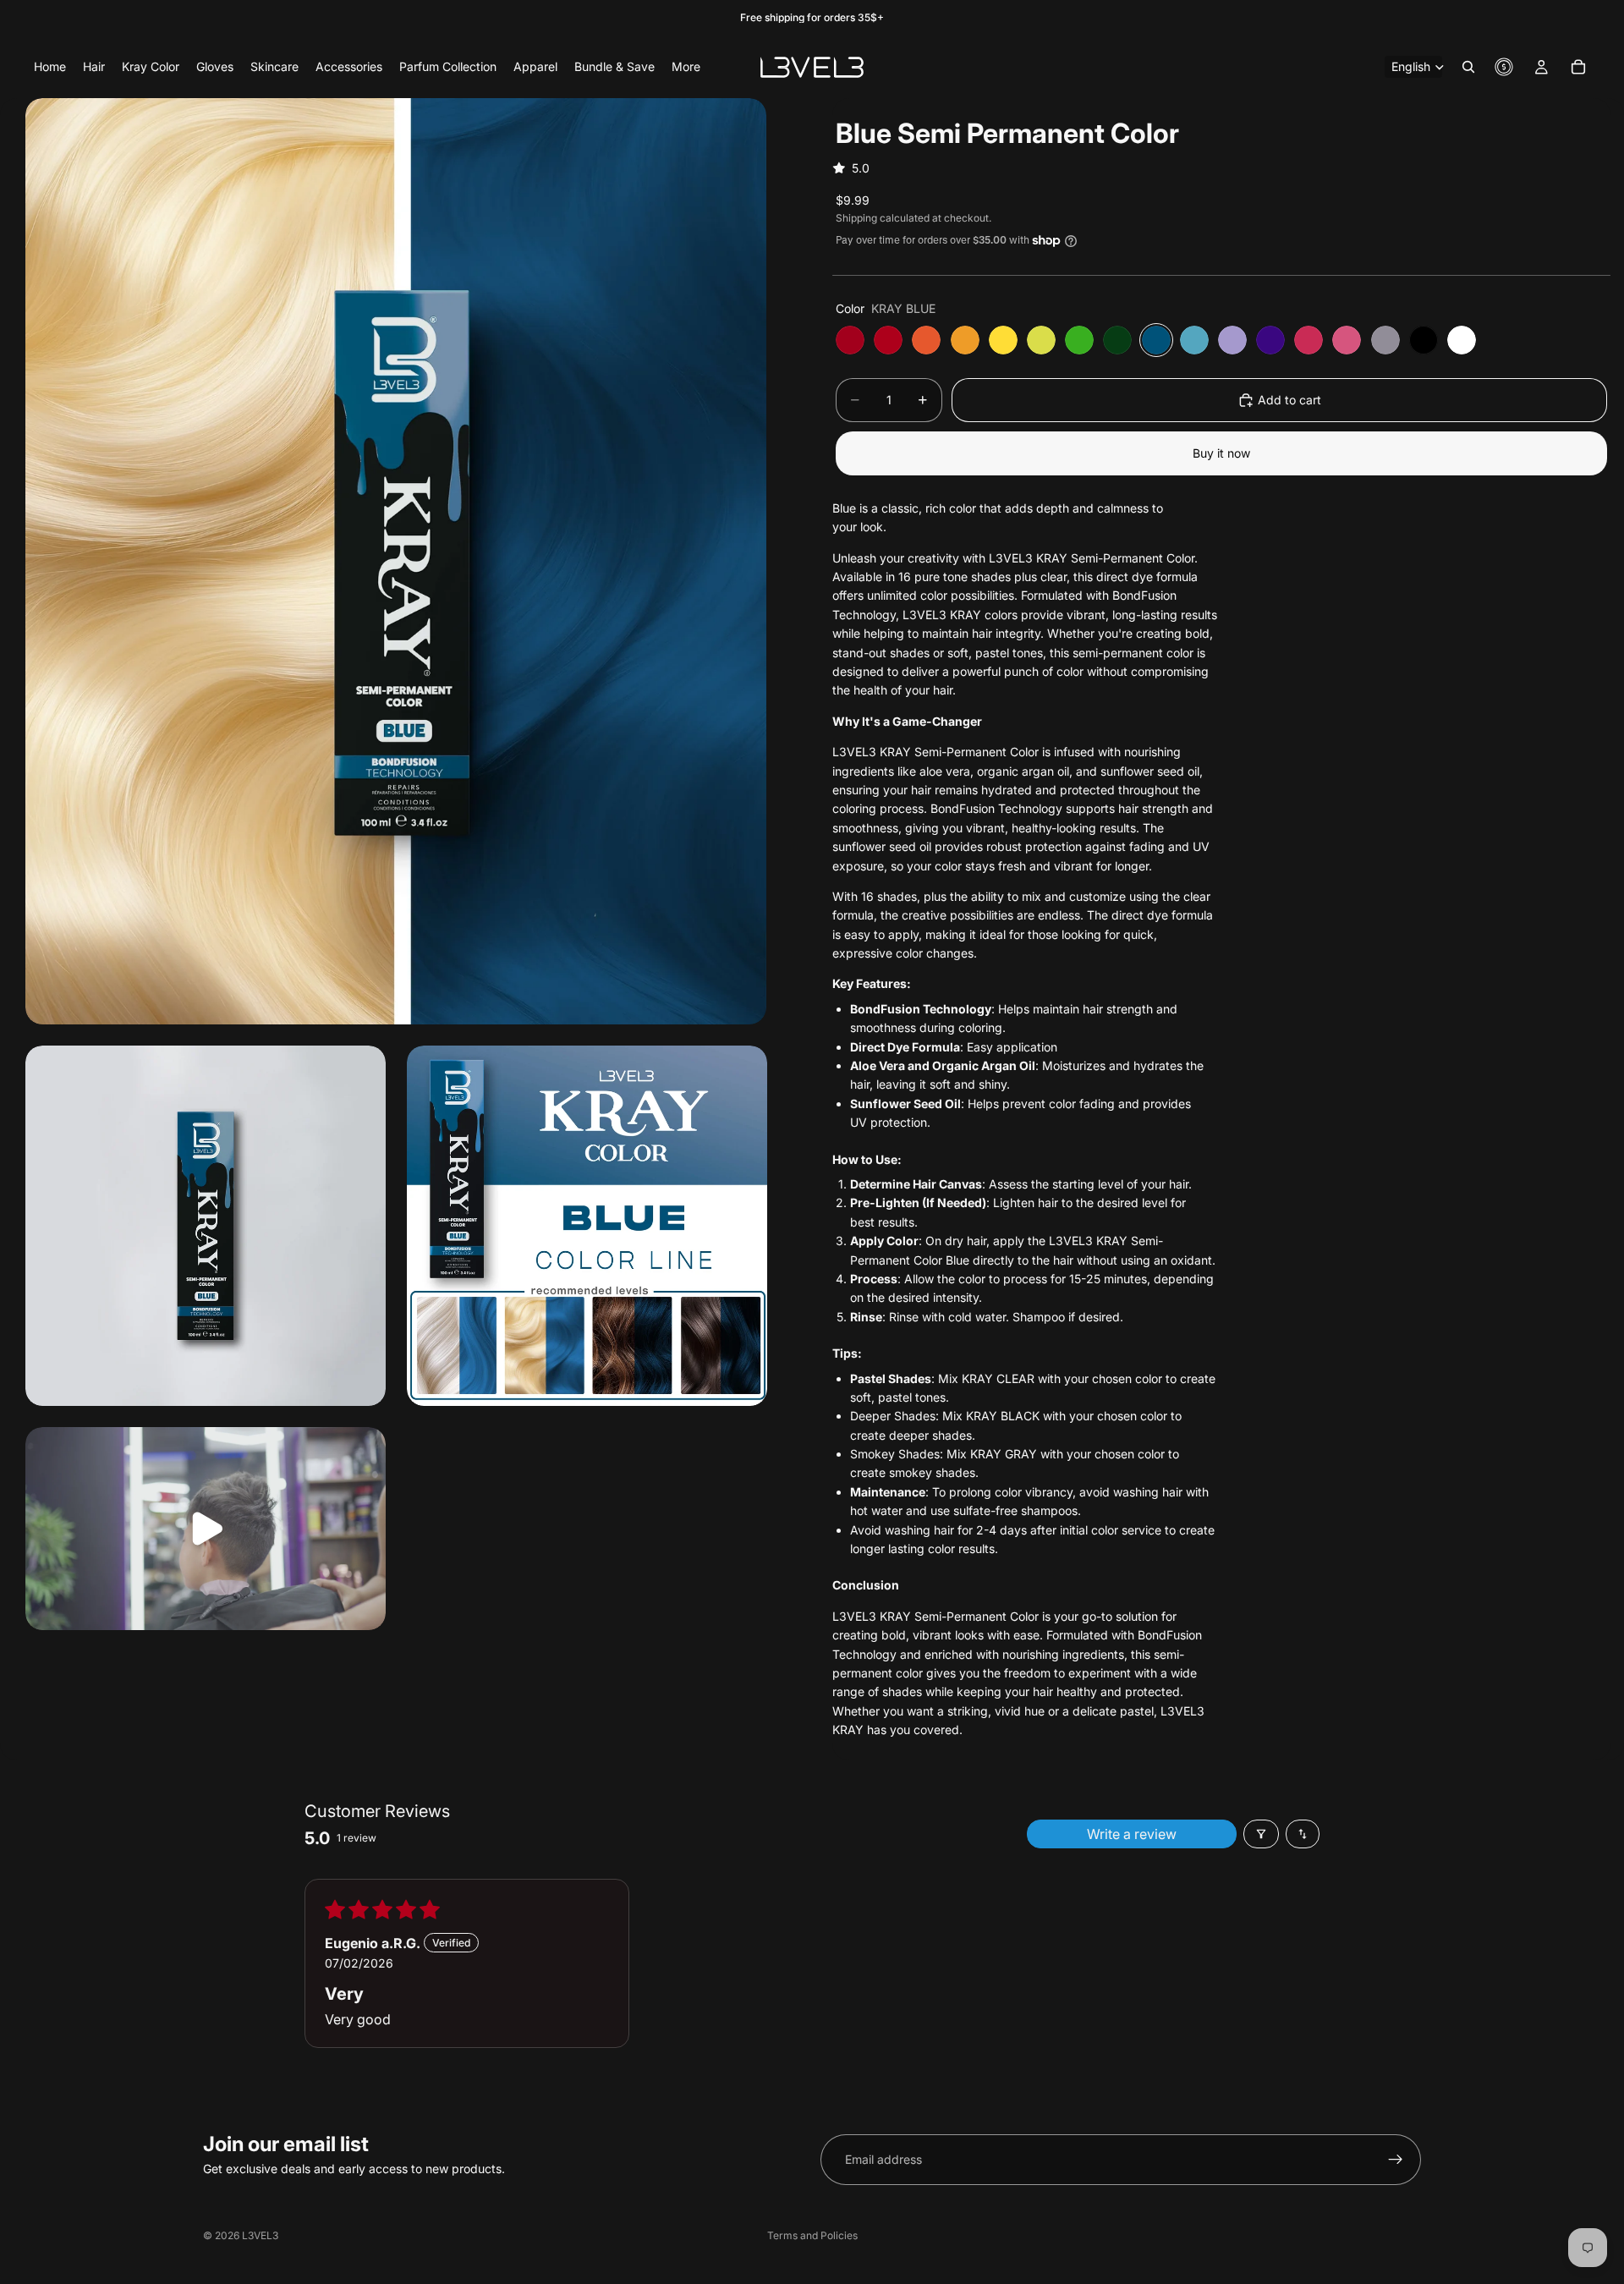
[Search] (1468, 67)
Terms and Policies (812, 2235)
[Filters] (1261, 1834)
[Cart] (1578, 67)
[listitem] (686, 67)
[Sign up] (1396, 2160)
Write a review (1132, 1834)
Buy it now (1221, 453)
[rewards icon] (1504, 67)
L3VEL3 (260, 2235)
